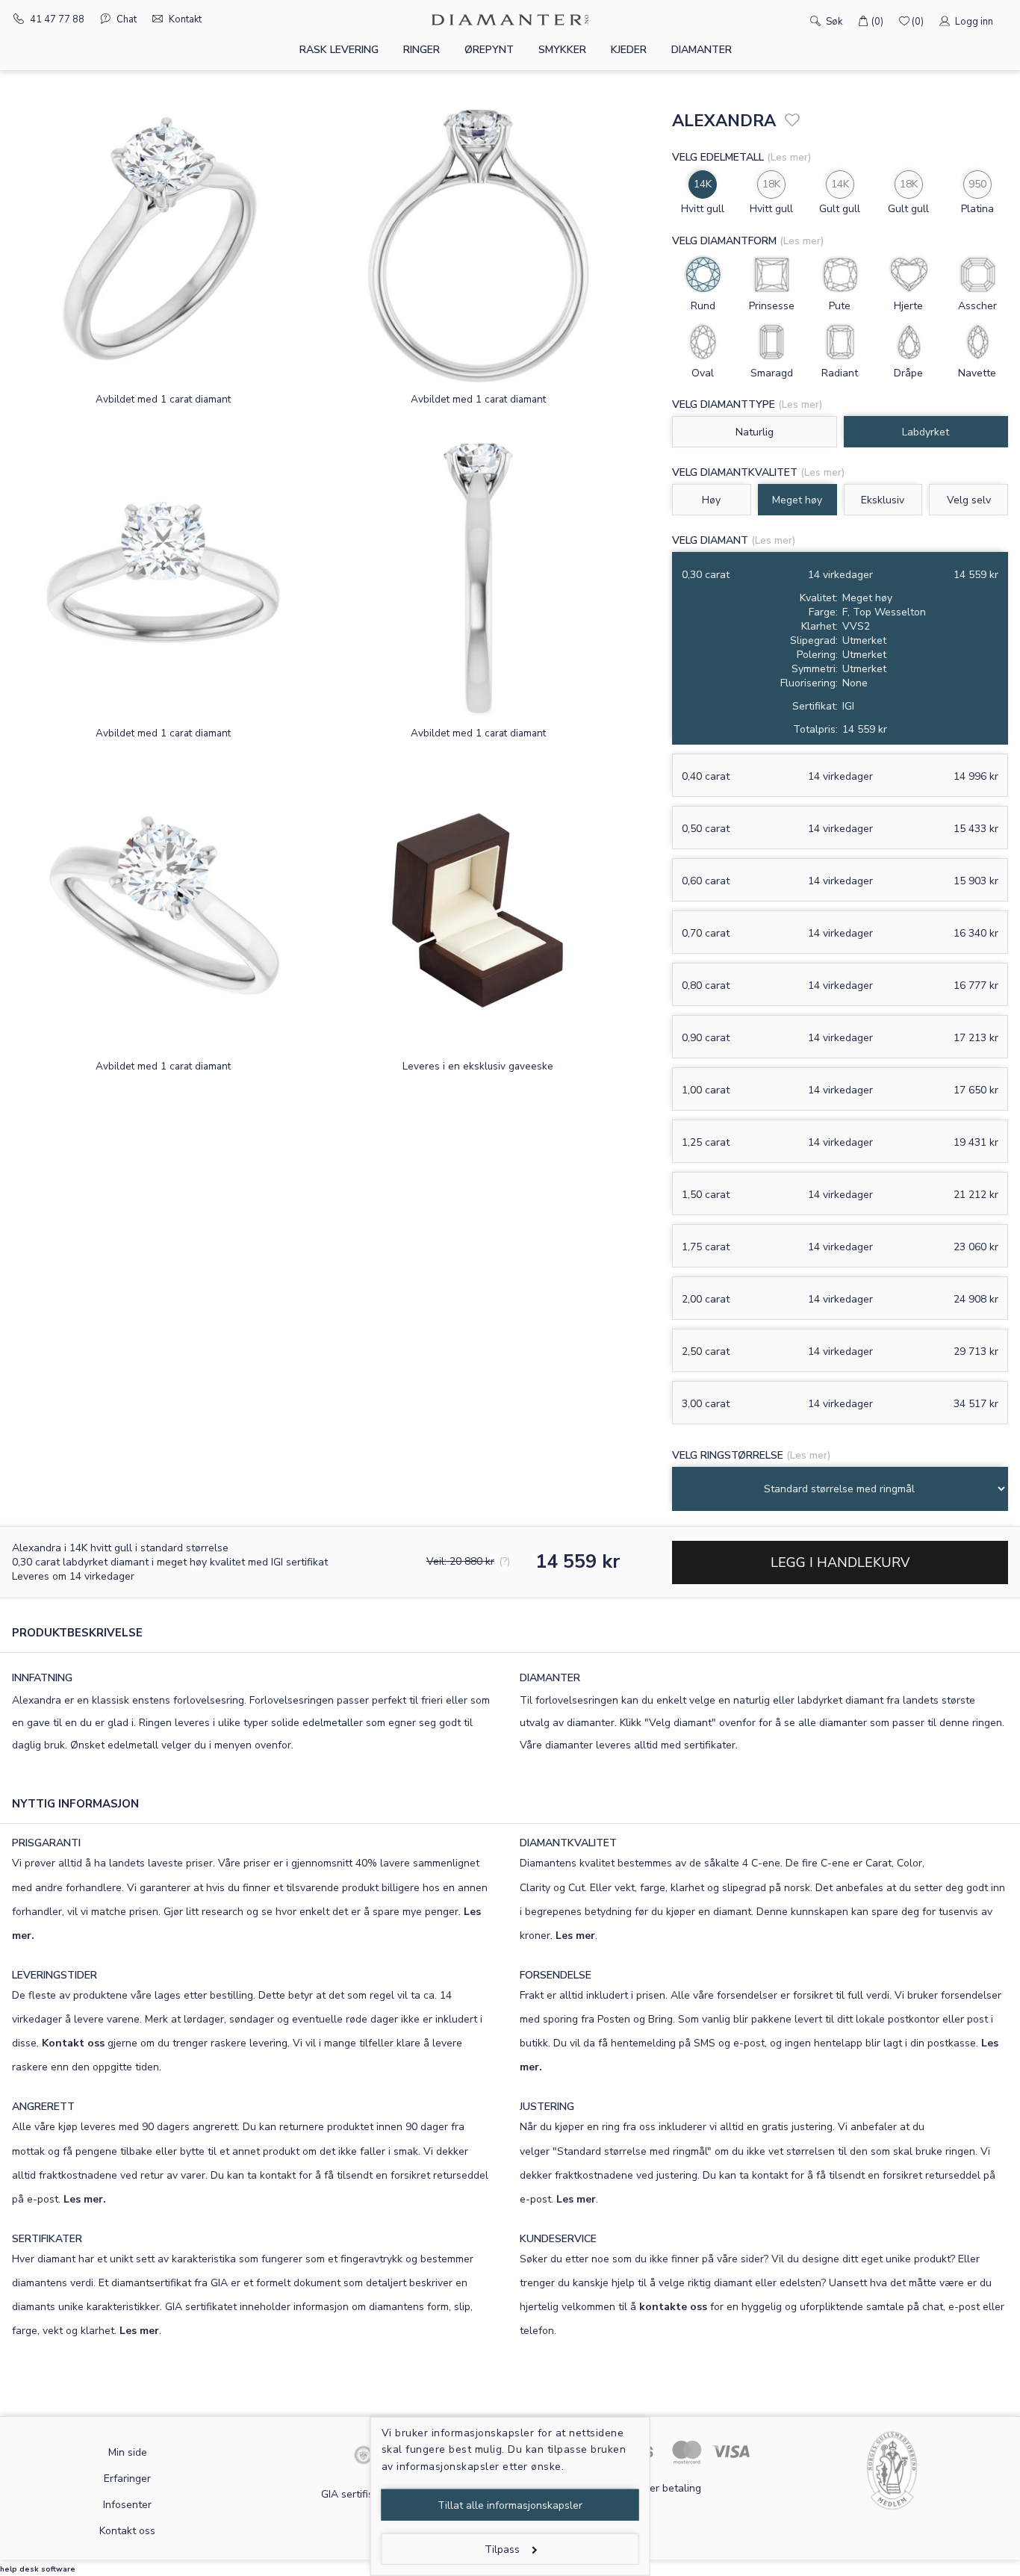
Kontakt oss (73, 2043)
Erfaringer (127, 2479)
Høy (711, 500)
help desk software (38, 2569)
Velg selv (969, 500)
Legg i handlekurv (840, 1562)
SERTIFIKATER (47, 2239)
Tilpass (502, 2549)
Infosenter (127, 2505)
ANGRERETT (43, 2107)
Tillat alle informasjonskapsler (510, 2505)
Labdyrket (926, 432)
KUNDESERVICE (558, 2239)
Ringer (422, 50)
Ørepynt (489, 50)
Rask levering (339, 50)
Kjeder (629, 50)
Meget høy (797, 500)
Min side (128, 2452)
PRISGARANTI (46, 1843)
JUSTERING (547, 2107)
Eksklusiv (883, 500)
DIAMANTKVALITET (568, 1843)
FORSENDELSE (556, 1975)
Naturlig (755, 432)
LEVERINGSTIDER (55, 1975)
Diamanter (702, 50)
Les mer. (85, 2199)
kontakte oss (673, 2307)
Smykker (562, 50)
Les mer (575, 1936)
